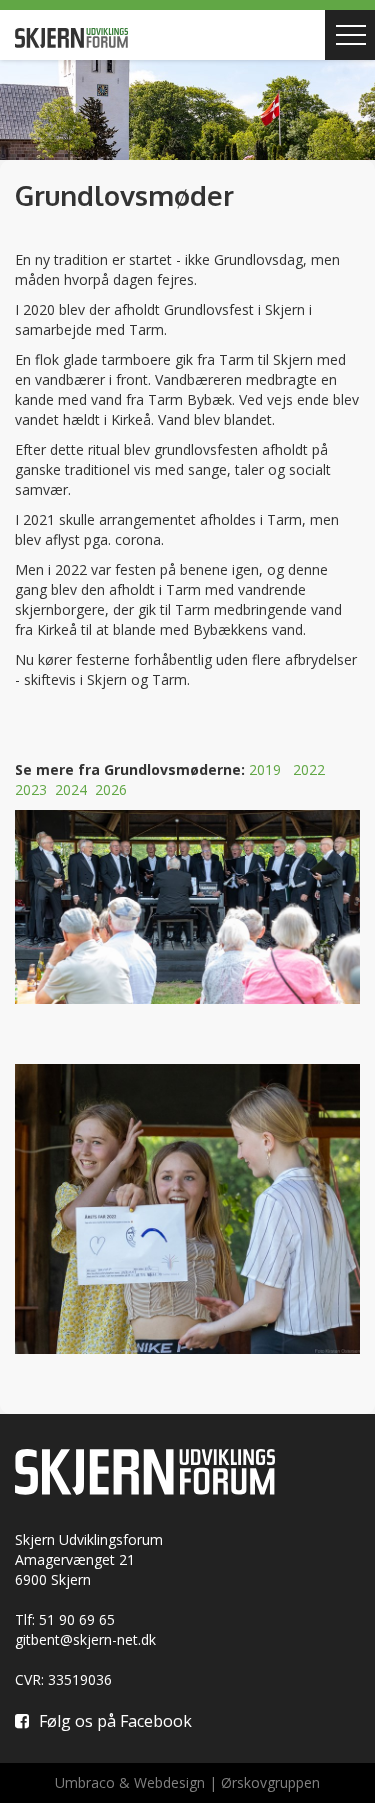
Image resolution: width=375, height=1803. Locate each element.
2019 (265, 769)
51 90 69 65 (77, 1619)
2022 (309, 769)
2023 (31, 789)
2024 (71, 789)
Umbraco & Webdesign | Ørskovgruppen (187, 1782)
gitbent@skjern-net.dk (85, 1639)
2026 (111, 789)
